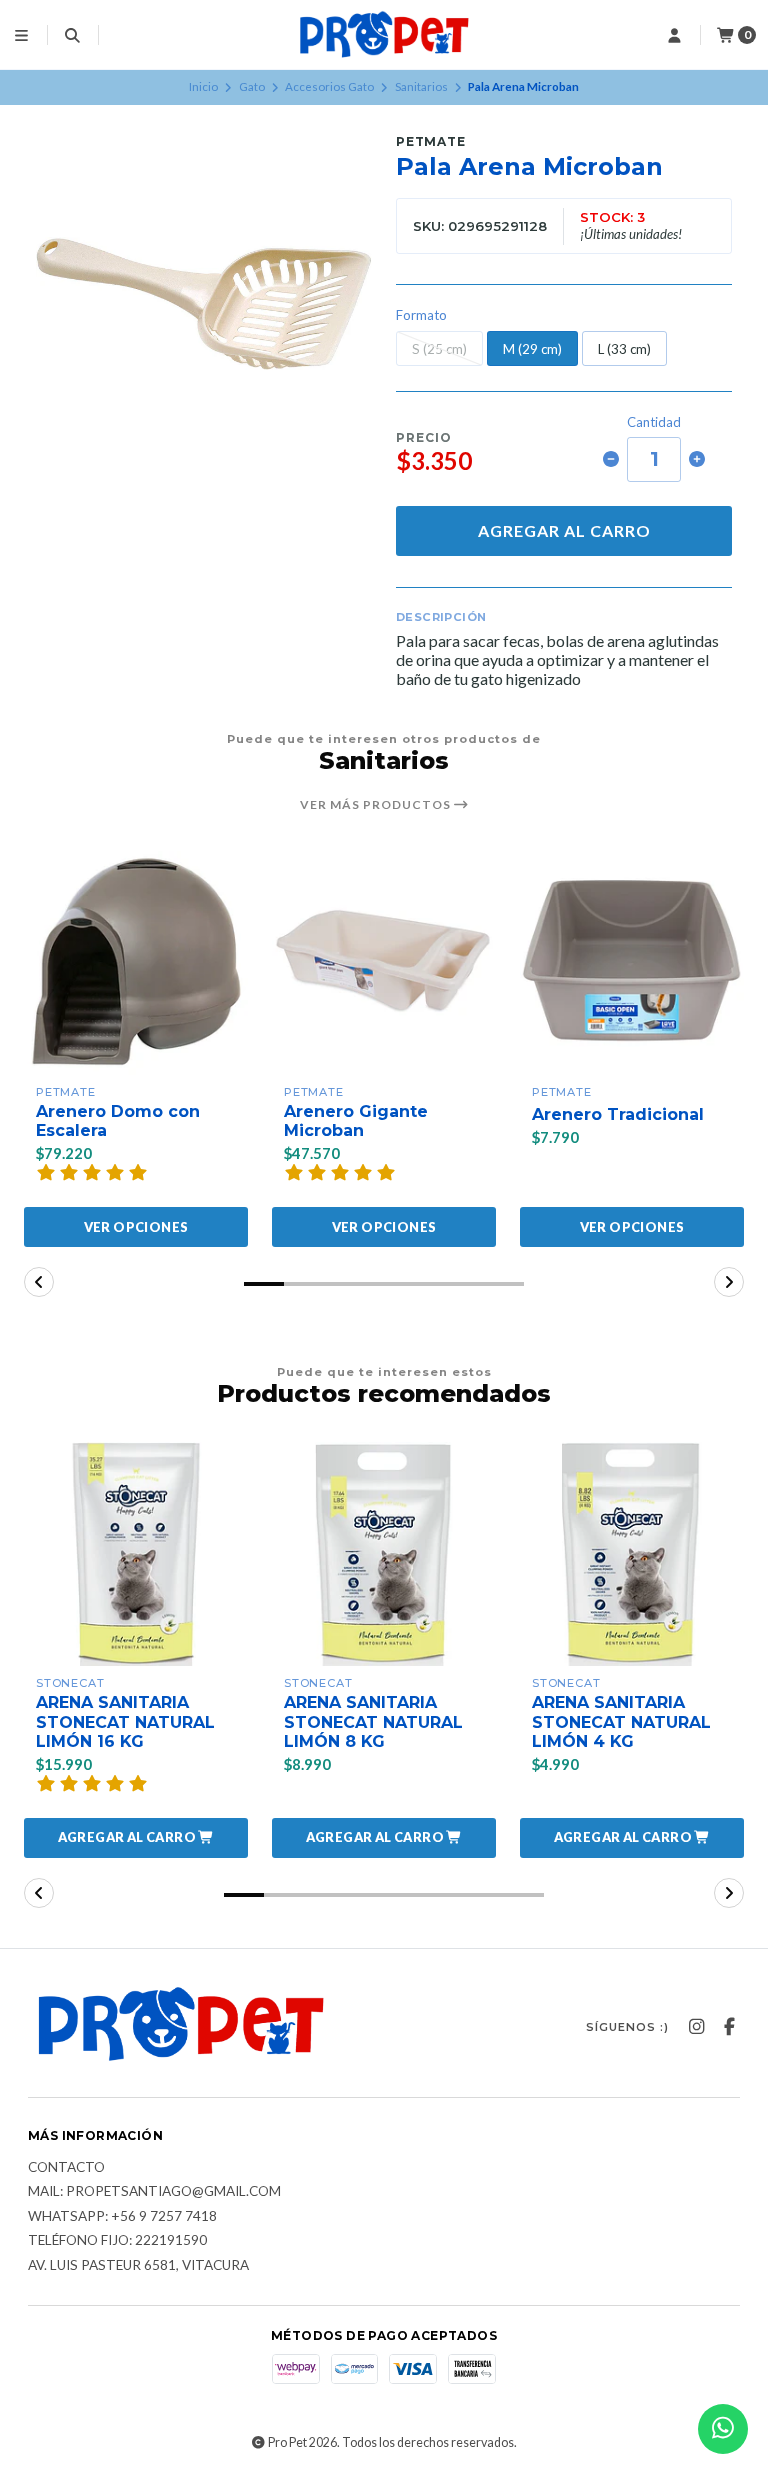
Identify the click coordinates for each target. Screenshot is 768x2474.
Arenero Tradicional (618, 1114)
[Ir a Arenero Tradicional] (632, 963)
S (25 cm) (439, 349)
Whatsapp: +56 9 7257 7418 (122, 2217)
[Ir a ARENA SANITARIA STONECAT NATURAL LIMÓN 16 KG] (136, 1554)
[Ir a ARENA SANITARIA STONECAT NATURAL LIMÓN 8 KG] (384, 1554)
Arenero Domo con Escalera (118, 1121)
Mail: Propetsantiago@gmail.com (154, 2192)
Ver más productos (377, 805)
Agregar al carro (564, 530)
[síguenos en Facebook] (729, 2027)
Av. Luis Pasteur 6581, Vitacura (138, 2266)
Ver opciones (136, 1227)
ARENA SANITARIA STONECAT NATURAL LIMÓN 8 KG (373, 1721)
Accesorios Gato (329, 86)
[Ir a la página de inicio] (384, 35)
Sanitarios (421, 86)
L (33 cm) (624, 349)
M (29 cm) (532, 349)
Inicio (203, 86)
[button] (264, 1284)
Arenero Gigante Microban (356, 1121)
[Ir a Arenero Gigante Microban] (384, 963)
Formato (421, 315)
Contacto (66, 2168)
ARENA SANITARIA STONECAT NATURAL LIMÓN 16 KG (125, 1721)
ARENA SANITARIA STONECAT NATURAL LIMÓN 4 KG (621, 1721)
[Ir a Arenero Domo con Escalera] (136, 963)
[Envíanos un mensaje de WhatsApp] (723, 2429)
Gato (252, 86)
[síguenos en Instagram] (696, 2027)
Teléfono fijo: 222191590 (117, 2241)
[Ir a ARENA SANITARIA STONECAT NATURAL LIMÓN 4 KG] (632, 1554)
